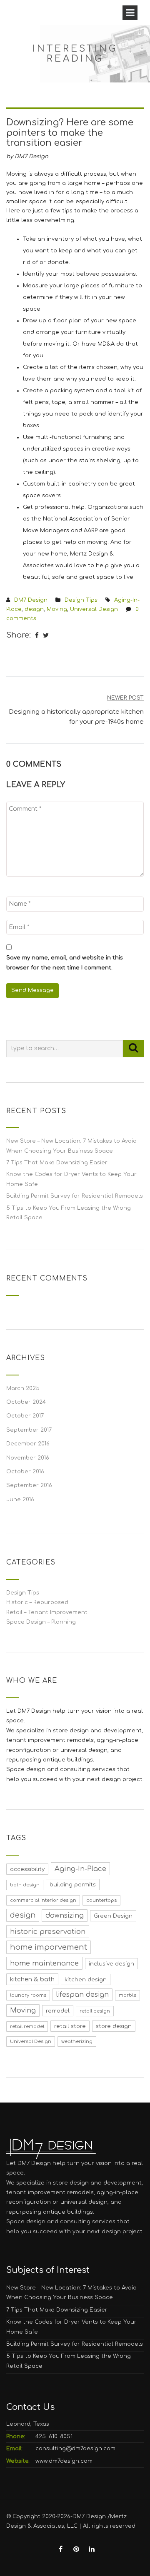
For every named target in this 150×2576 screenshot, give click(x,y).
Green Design (113, 1916)
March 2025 (23, 1388)
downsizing (65, 1916)
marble (127, 1995)
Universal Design (94, 609)
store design (114, 2026)
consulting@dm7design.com (75, 2449)
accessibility (27, 1869)
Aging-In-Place (80, 1869)
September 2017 (29, 1430)
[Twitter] (46, 636)
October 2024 (26, 1402)
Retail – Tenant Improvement (47, 1612)
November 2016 (28, 1458)
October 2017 (25, 1416)
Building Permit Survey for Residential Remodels (75, 1196)
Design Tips (81, 600)
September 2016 (29, 1485)
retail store (70, 2026)
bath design (25, 1885)
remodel (58, 2011)
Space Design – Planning (41, 1622)
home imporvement (49, 1947)
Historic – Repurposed (37, 1602)
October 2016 (25, 1472)
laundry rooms (28, 1995)
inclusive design (111, 1964)
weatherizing (77, 2042)
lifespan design (82, 1995)
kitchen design (86, 1979)
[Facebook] (37, 636)
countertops (101, 1900)
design (34, 609)
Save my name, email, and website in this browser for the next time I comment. (65, 963)
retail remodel (27, 2027)
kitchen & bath (32, 1979)
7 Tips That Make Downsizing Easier (57, 1163)
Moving (57, 609)
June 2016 (20, 1500)
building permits (73, 1885)
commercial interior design (43, 1900)
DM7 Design (31, 600)
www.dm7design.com (64, 2461)
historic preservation (48, 1932)
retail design (95, 2011)
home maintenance (44, 1963)
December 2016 (28, 1444)
